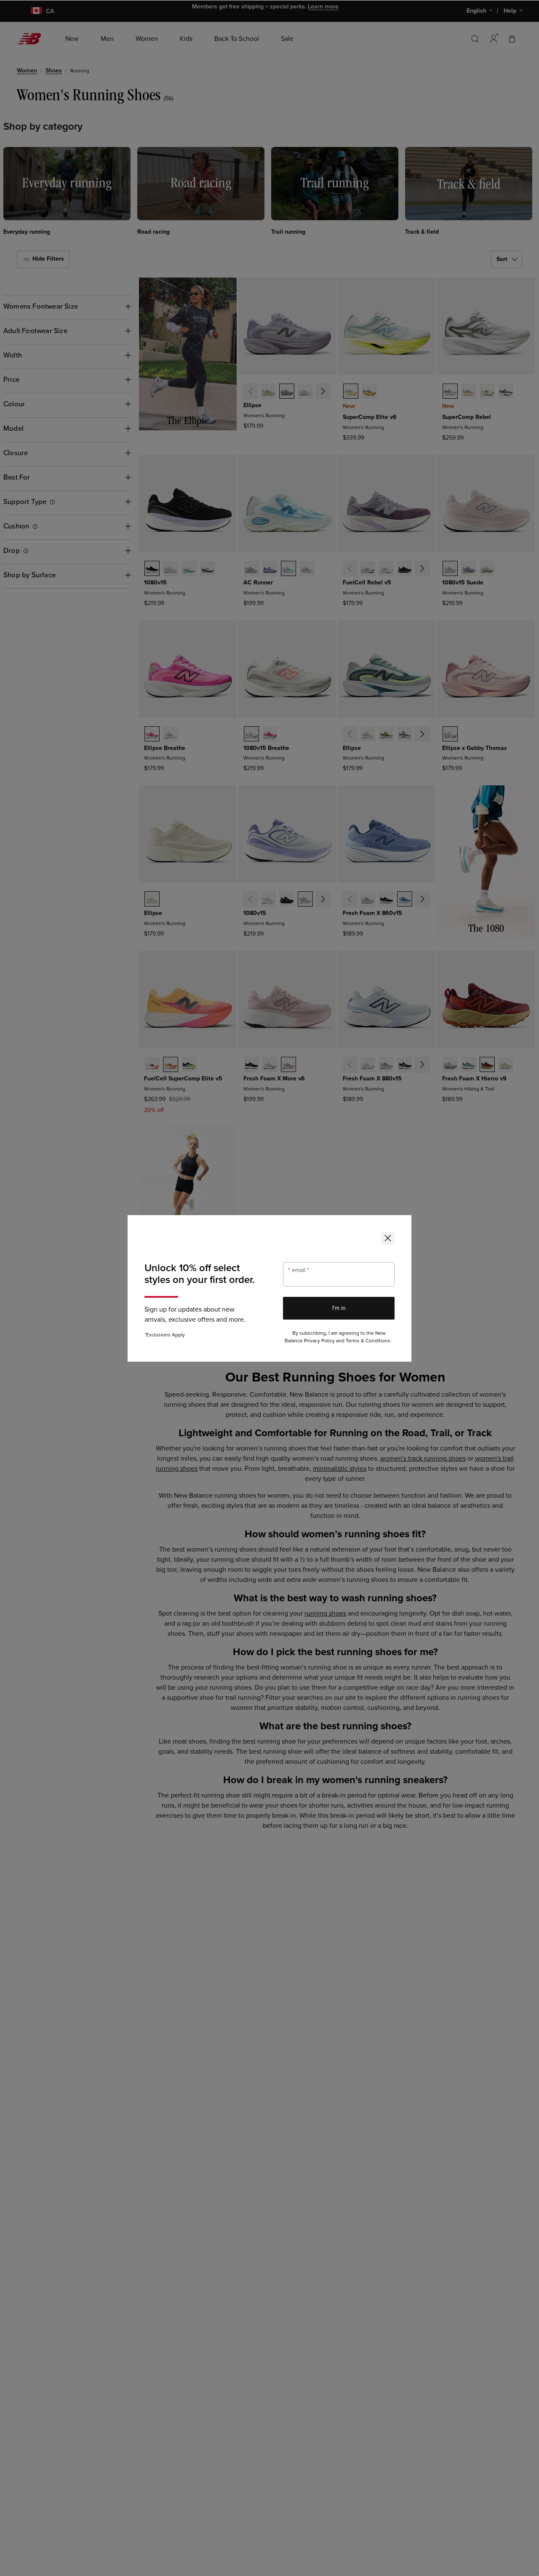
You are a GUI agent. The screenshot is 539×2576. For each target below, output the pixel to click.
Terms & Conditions (368, 1341)
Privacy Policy (319, 1341)
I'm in (339, 1308)
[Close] (388, 1238)
